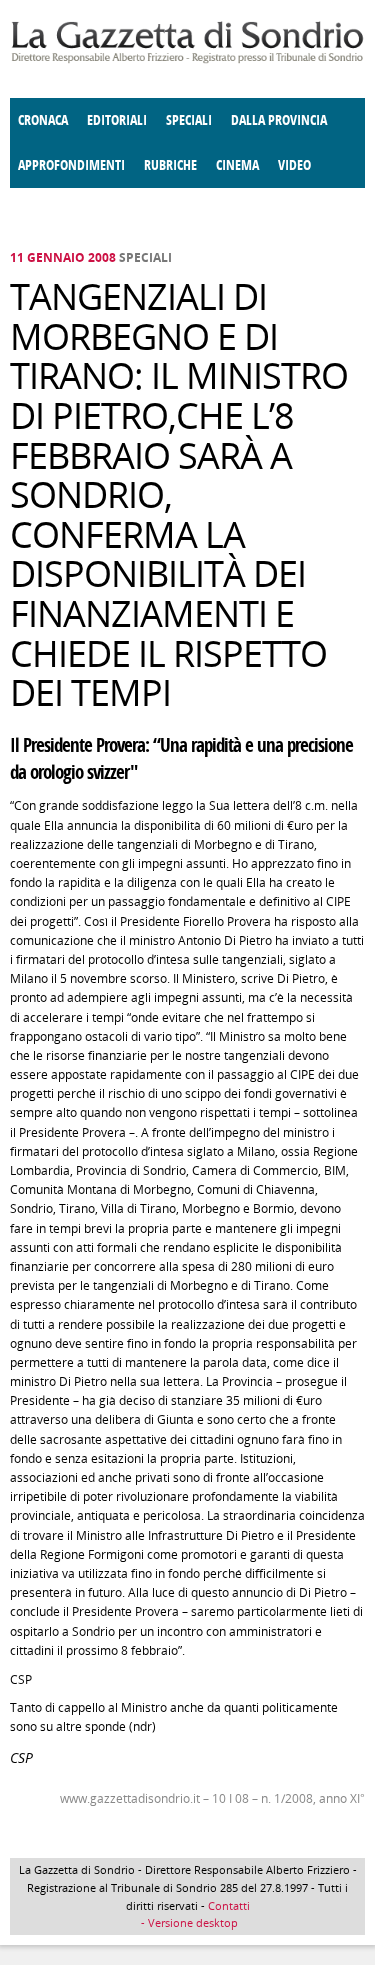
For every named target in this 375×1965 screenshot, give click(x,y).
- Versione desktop (188, 1922)
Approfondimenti (71, 165)
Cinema (237, 165)
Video (294, 165)
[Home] (187, 59)
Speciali (189, 120)
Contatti (229, 1905)
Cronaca (43, 120)
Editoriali (117, 120)
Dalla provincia (279, 120)
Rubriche (170, 165)
